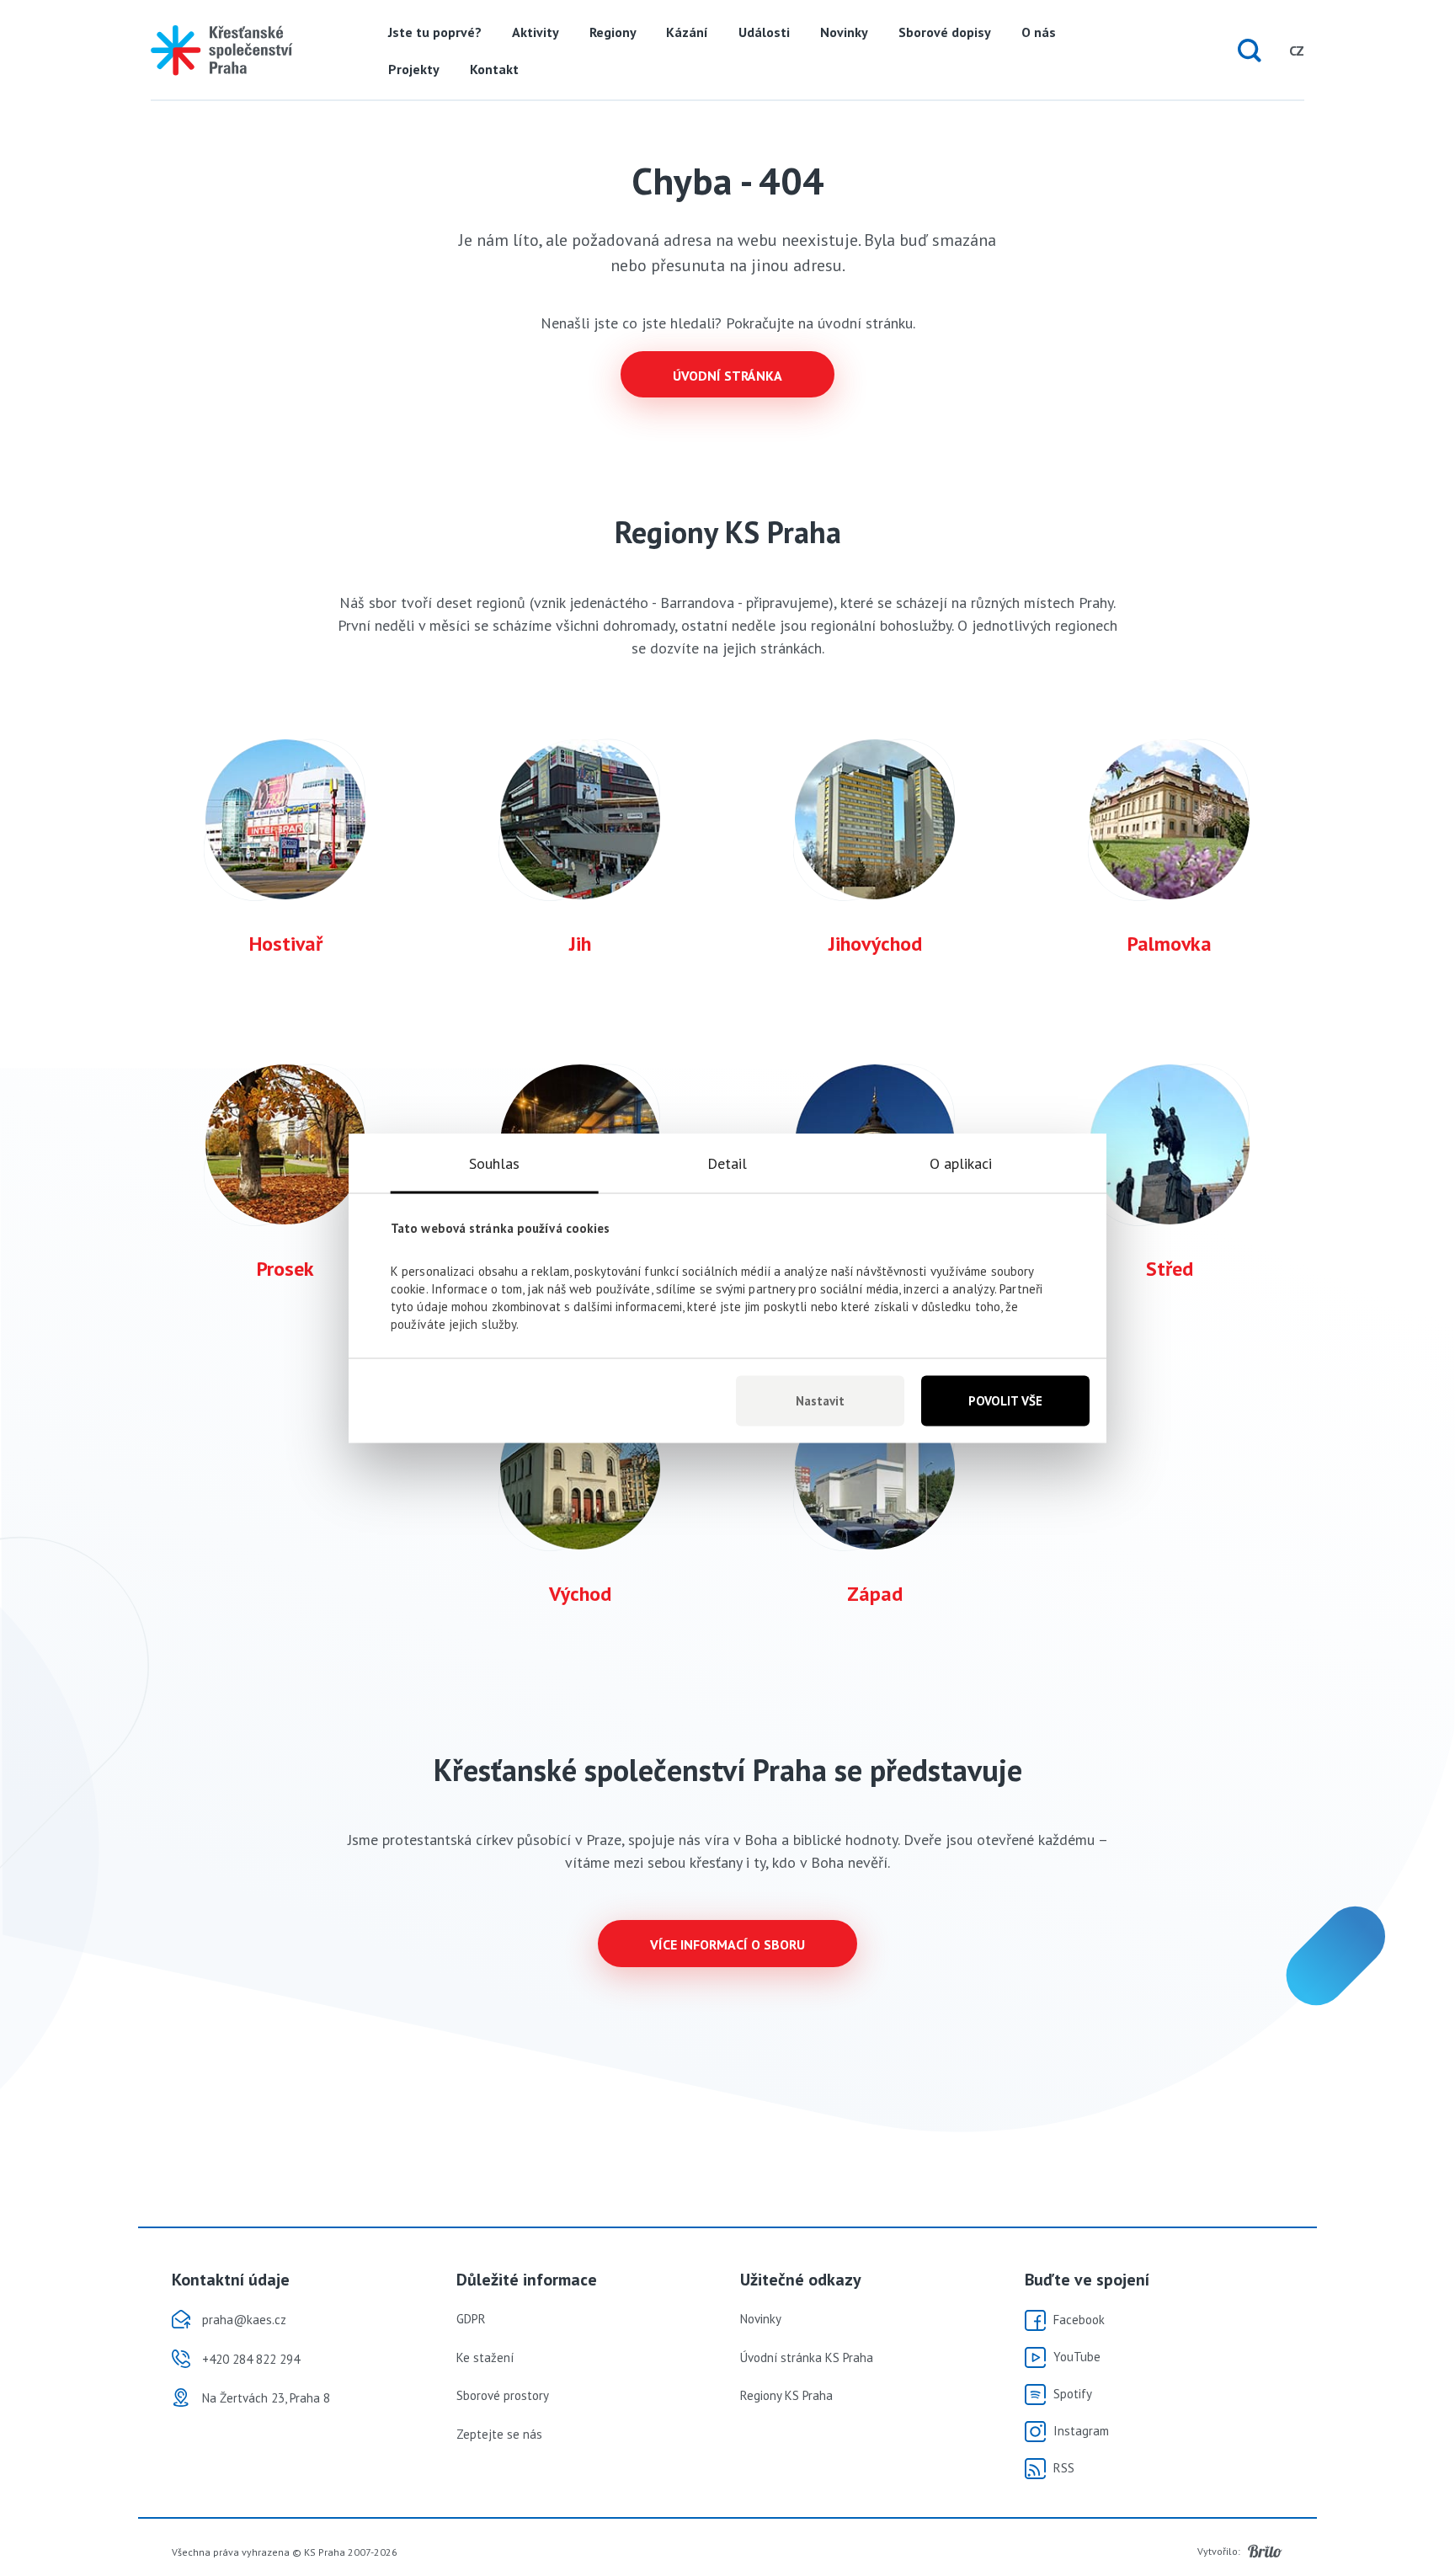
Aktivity (536, 32)
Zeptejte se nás (499, 2434)
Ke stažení (485, 2357)
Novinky (844, 32)
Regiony (613, 32)
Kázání (687, 32)
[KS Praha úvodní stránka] (221, 51)
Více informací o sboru (727, 1944)
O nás (1039, 32)
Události (764, 32)
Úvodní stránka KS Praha (807, 2357)
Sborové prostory (503, 2395)
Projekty (414, 69)
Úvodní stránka (727, 376)
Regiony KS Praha (786, 2395)
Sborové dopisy (945, 32)
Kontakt (494, 69)
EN (1264, 51)
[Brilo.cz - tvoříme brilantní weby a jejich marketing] (1265, 2552)
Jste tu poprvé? (435, 32)
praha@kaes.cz (244, 2320)
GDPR (471, 2319)
